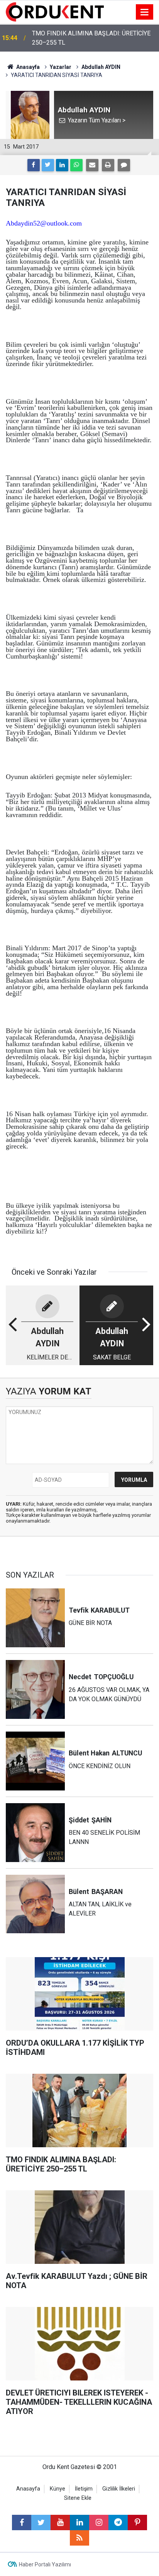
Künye (58, 2489)
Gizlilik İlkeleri (119, 2489)
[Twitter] (48, 165)
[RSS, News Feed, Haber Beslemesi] (79, 2538)
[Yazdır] (108, 165)
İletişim (84, 2489)
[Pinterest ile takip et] (137, 2523)
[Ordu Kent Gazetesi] (55, 11)
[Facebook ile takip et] (22, 2523)
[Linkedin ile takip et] (79, 2523)
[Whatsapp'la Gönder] (76, 165)
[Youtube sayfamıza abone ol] (60, 2523)
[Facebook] (34, 165)
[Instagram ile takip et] (99, 2523)
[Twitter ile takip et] (41, 2523)
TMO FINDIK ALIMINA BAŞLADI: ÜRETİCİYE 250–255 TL (91, 38)
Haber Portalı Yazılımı (45, 2564)
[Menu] (145, 12)
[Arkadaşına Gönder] (92, 165)
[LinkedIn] (62, 165)
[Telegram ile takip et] (118, 2523)
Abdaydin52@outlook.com (44, 223)
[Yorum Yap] (124, 165)
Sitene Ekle (78, 2498)
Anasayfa (28, 2489)
